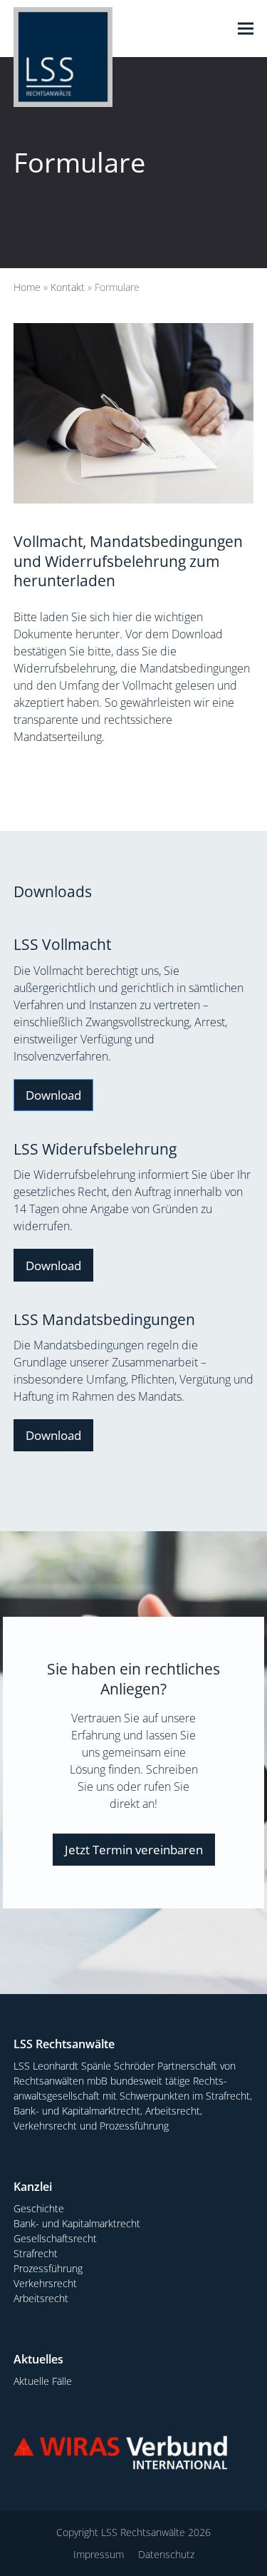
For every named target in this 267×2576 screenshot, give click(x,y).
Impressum (99, 2554)
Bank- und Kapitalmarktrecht (77, 2223)
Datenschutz (166, 2554)
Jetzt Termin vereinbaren (134, 1850)
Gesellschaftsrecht (55, 2238)
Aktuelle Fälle (43, 2381)
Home (27, 287)
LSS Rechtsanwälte (143, 2532)
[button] (246, 29)
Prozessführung (48, 2268)
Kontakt (68, 287)
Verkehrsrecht (45, 2283)
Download (53, 1095)
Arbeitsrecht (41, 2298)
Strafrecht (36, 2253)
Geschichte (39, 2208)
